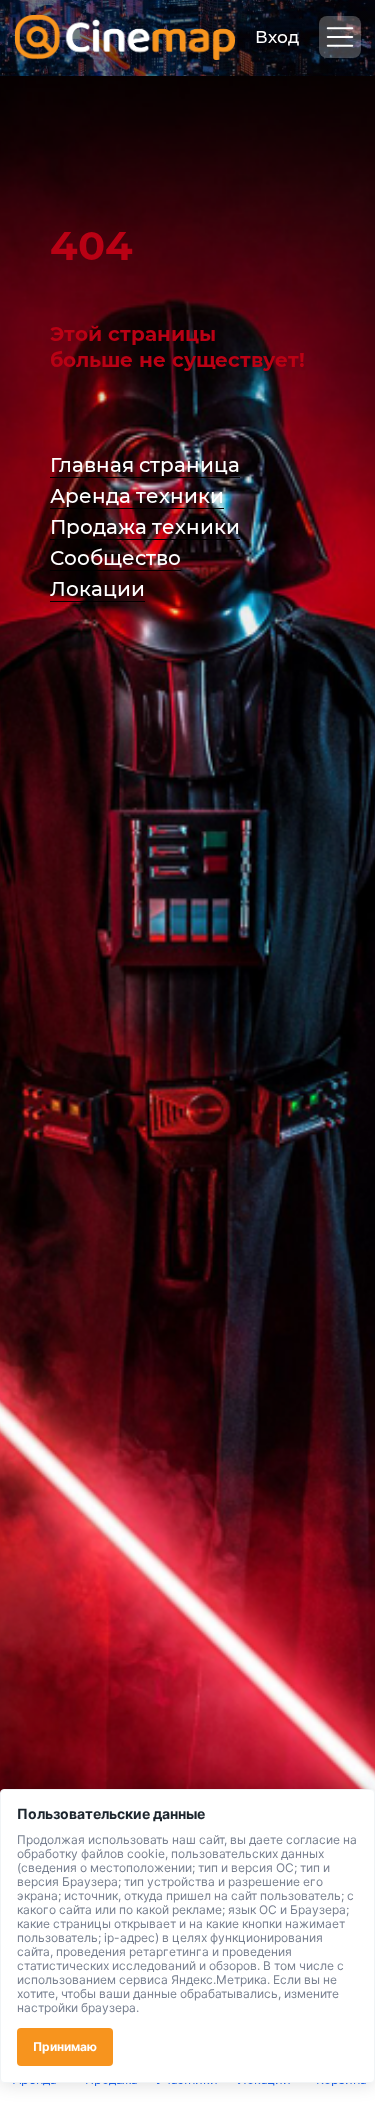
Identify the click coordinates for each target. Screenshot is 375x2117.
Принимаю (65, 2046)
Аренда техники (137, 496)
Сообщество (115, 558)
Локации (97, 589)
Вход (277, 37)
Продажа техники (145, 527)
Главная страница (145, 465)
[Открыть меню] (340, 37)
